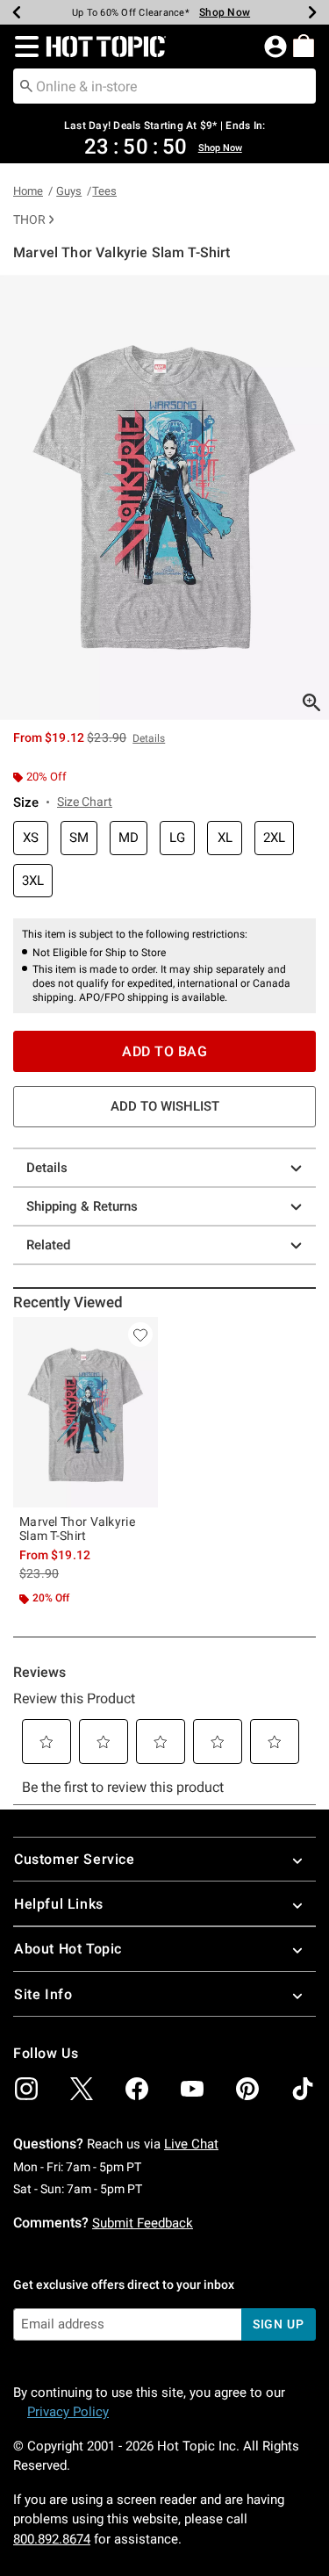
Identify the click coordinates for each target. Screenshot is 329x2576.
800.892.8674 (52, 2539)
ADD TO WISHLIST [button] (165, 1106)
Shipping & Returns (82, 1206)
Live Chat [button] (191, 2144)
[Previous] (17, 12)
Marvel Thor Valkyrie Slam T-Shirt (77, 1529)
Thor (29, 219)
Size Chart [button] (85, 802)
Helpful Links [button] (59, 1904)
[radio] (31, 838)
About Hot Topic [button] (68, 1949)
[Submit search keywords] (26, 85)
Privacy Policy (68, 2412)
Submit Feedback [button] (143, 2223)
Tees (104, 191)
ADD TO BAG (164, 1051)
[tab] (164, 497)
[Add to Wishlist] (140, 1335)
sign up (279, 2324)
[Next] (312, 12)
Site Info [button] (43, 1994)
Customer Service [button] (75, 1859)
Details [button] (149, 738)
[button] (23, 47)
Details (47, 1168)
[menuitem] (304, 46)
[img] (26, 2089)
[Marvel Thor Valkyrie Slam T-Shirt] (86, 1412)
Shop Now (225, 12)
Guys (69, 191)
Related (48, 1245)
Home (28, 191)
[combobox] (164, 86)
